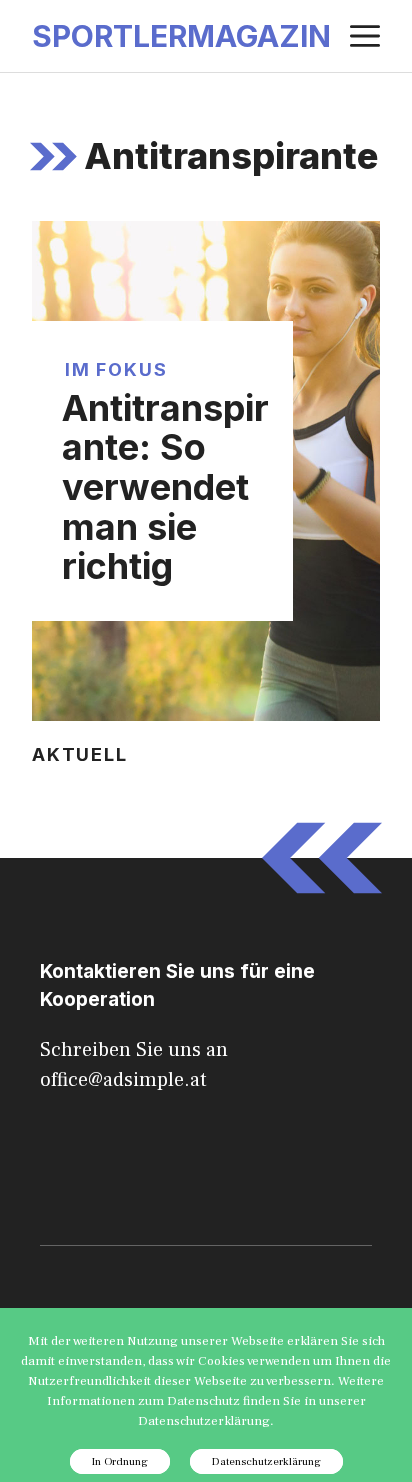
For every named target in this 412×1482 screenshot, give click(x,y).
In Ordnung (120, 1461)
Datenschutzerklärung (266, 1461)
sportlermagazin (181, 36)
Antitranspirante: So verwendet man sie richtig (165, 487)
